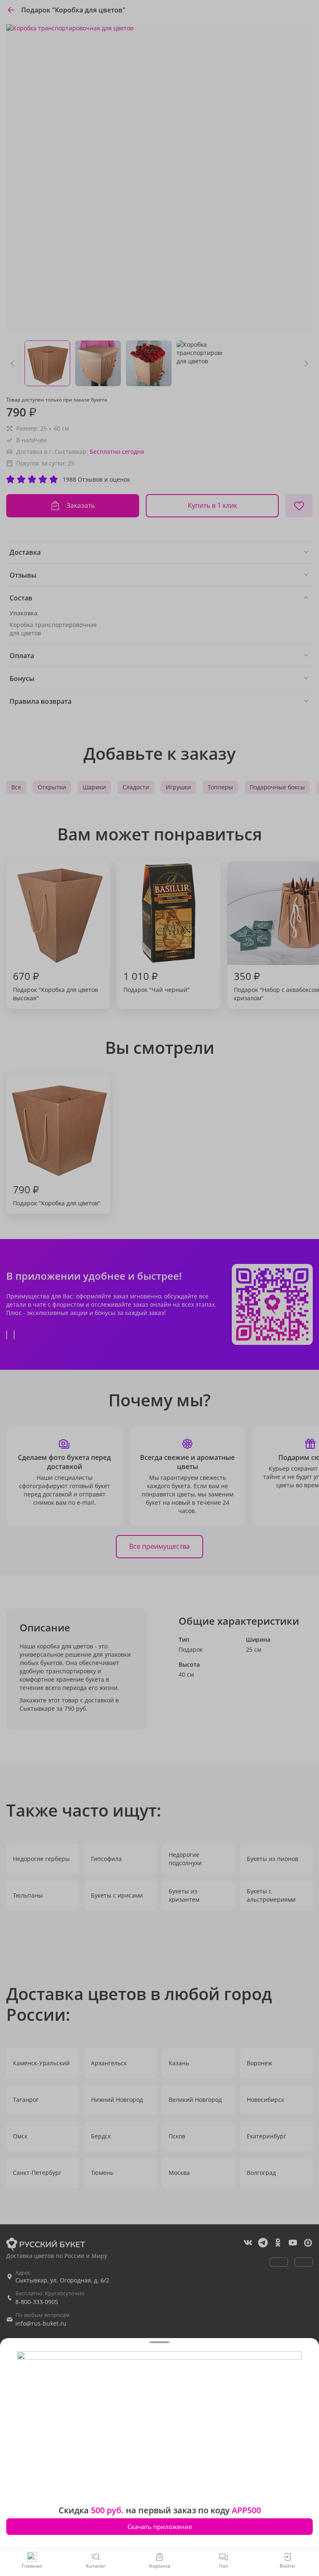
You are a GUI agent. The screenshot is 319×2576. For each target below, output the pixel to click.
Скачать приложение (160, 2527)
